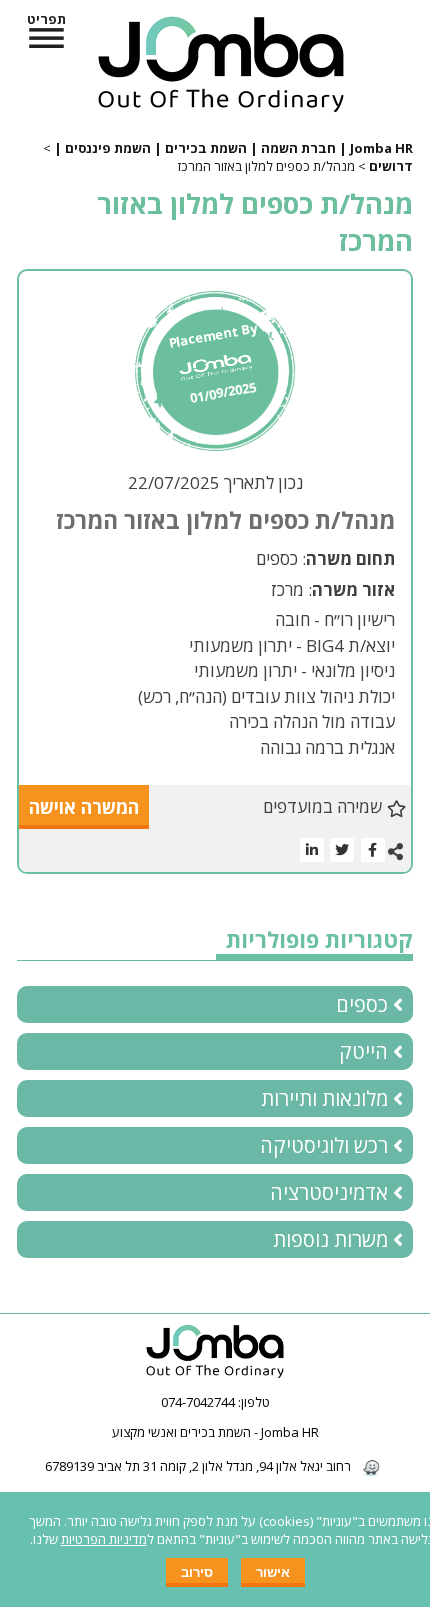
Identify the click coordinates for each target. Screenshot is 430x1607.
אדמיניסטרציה (329, 1192)
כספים (362, 1004)
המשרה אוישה (84, 807)
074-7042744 (198, 1402)
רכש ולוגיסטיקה (324, 1145)
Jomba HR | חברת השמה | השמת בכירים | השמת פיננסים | (233, 148)
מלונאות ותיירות (324, 1098)
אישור (273, 1572)
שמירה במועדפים (322, 806)
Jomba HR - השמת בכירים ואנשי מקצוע (215, 1432)
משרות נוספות (330, 1239)
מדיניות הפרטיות (104, 1539)
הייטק (363, 1051)
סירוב (197, 1572)
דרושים (391, 166)
